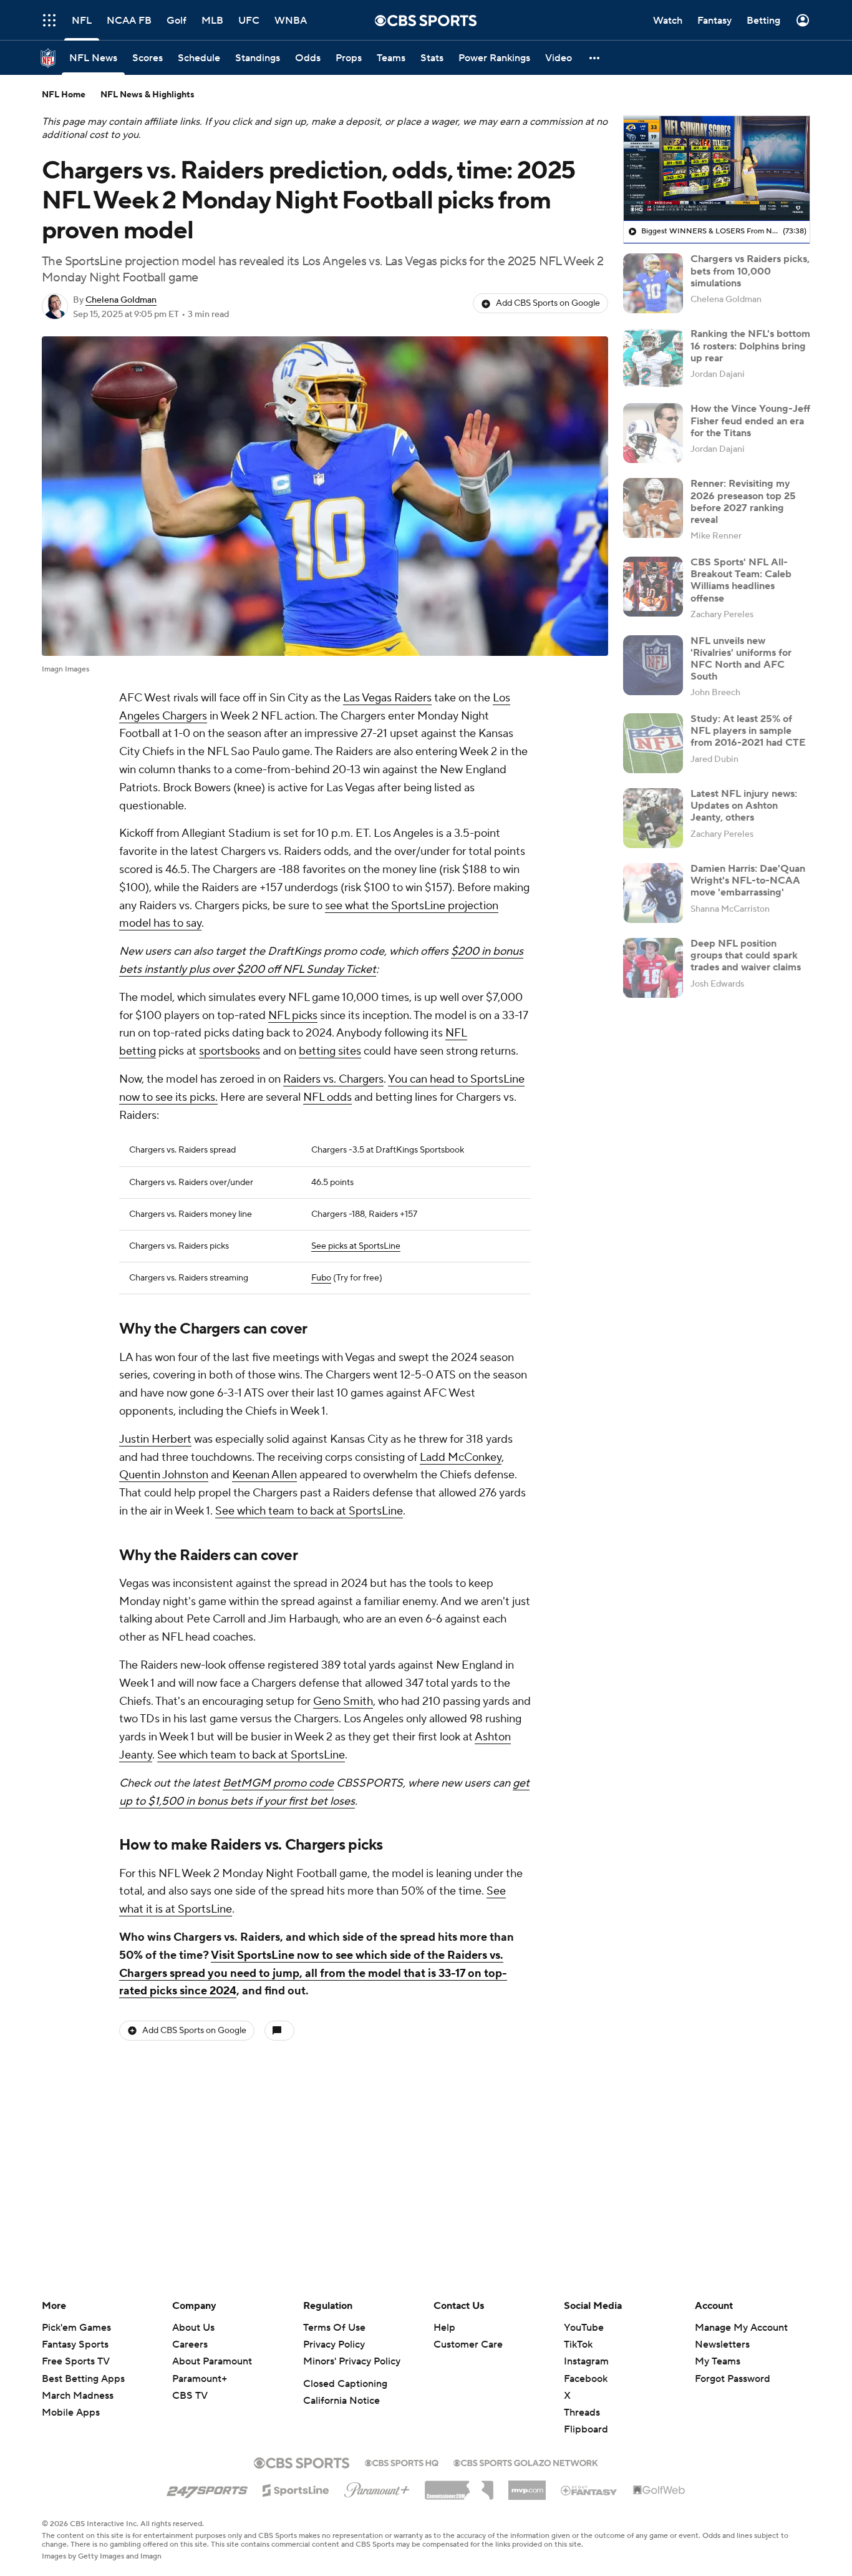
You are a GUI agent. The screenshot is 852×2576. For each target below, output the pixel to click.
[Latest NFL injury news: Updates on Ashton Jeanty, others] (653, 818)
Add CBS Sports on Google (548, 303)
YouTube (584, 2328)
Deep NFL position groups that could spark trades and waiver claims (746, 955)
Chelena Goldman (121, 300)
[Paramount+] (377, 2487)
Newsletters (722, 2344)
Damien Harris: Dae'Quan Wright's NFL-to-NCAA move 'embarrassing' (748, 881)
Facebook (586, 2379)
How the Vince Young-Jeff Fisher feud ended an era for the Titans (750, 421)
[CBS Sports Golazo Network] (526, 2462)
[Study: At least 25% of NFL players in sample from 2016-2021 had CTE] (653, 743)
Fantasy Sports (75, 2344)
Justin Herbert (155, 1439)
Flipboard (586, 2429)
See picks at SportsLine (356, 1246)
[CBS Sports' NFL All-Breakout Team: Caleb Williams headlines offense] (653, 587)
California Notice (341, 2401)
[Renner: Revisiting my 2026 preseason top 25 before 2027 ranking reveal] (653, 508)
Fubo (321, 1278)
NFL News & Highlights (148, 95)
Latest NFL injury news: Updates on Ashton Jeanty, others (744, 806)
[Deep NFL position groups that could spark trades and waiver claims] (653, 968)
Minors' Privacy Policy (352, 2361)
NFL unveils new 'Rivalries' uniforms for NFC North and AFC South (741, 659)
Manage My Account (741, 2328)
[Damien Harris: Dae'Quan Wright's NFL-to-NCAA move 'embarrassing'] (653, 893)
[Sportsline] (296, 2489)
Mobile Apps (71, 2413)
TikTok (578, 2344)
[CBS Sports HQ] (402, 2462)
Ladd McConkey (461, 1457)
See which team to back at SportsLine (309, 1511)
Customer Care (468, 2344)
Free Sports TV (76, 2361)
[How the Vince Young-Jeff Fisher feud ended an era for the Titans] (653, 433)
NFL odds (327, 1097)
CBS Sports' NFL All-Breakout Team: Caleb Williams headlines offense (741, 580)
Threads (582, 2413)
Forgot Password (733, 2379)
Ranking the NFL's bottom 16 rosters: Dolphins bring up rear (750, 346)
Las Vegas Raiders (387, 698)
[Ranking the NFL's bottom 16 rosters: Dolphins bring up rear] (653, 358)
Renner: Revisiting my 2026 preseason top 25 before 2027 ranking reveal (743, 502)
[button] (49, 20)
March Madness (78, 2396)
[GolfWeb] (659, 2491)
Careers (190, 2344)
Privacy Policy (334, 2344)
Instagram (586, 2361)
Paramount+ (200, 2379)
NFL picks (293, 1016)
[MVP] (527, 2486)
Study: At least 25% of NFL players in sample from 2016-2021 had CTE (748, 731)
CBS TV (190, 2396)
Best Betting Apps (83, 2379)
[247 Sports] (207, 2488)
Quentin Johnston (164, 1475)
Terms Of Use (334, 2328)
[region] (717, 168)
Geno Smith (343, 1701)
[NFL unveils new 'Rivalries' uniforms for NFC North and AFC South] (653, 665)
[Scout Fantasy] (589, 2490)
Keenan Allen (264, 1475)
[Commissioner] (459, 2486)
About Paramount (212, 2361)
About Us (193, 2328)
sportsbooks (230, 1051)
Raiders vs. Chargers (333, 1079)
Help (444, 2328)
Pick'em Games (76, 2328)
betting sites (330, 1051)
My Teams (718, 2361)
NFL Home (64, 95)
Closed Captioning (345, 2384)
